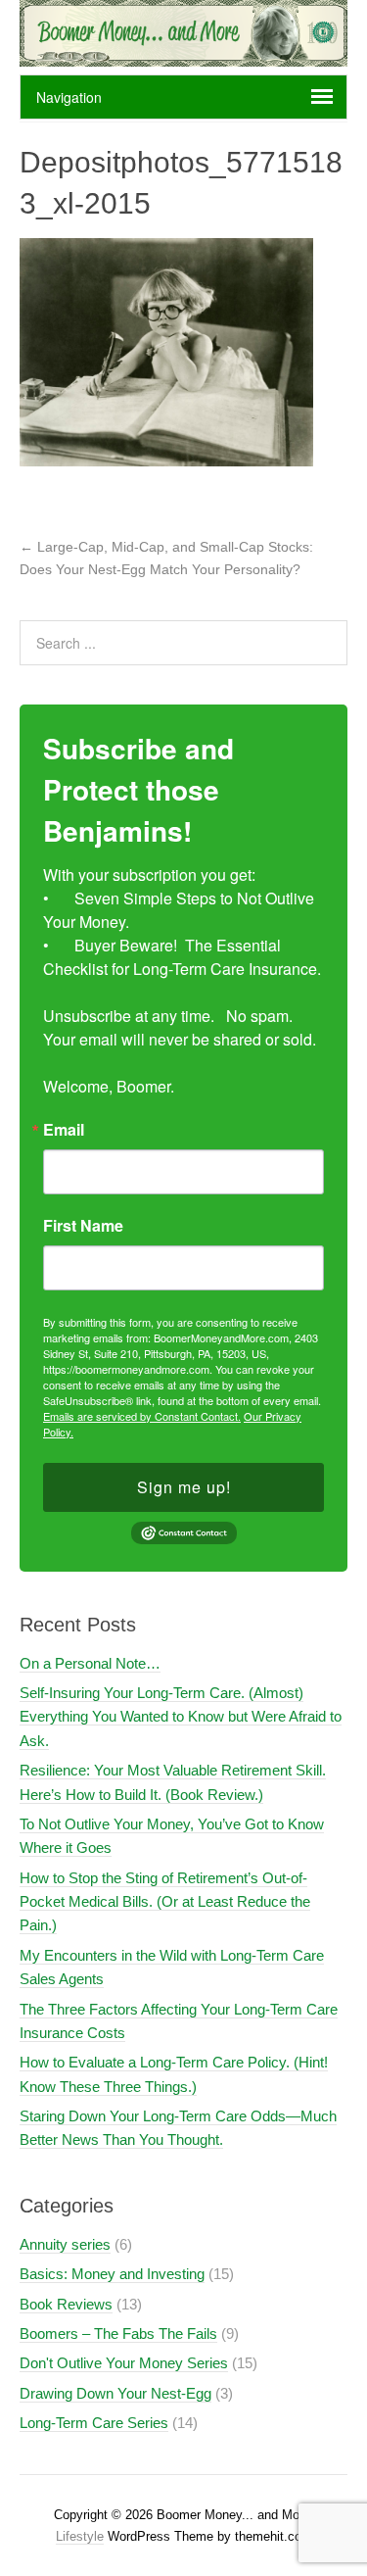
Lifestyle (80, 2536)
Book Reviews (66, 2304)
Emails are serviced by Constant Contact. (142, 1416)
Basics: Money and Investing (112, 2274)
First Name (83, 1226)
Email (64, 1130)
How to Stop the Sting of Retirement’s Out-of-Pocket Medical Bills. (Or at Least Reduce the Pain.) (165, 1902)
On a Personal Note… (90, 1663)
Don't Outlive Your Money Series (124, 2363)
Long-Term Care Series (94, 2423)
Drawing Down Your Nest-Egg (115, 2393)
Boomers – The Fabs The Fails (118, 2333)
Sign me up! (184, 1487)
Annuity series (65, 2244)
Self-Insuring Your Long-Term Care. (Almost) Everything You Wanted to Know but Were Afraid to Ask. (181, 1717)
